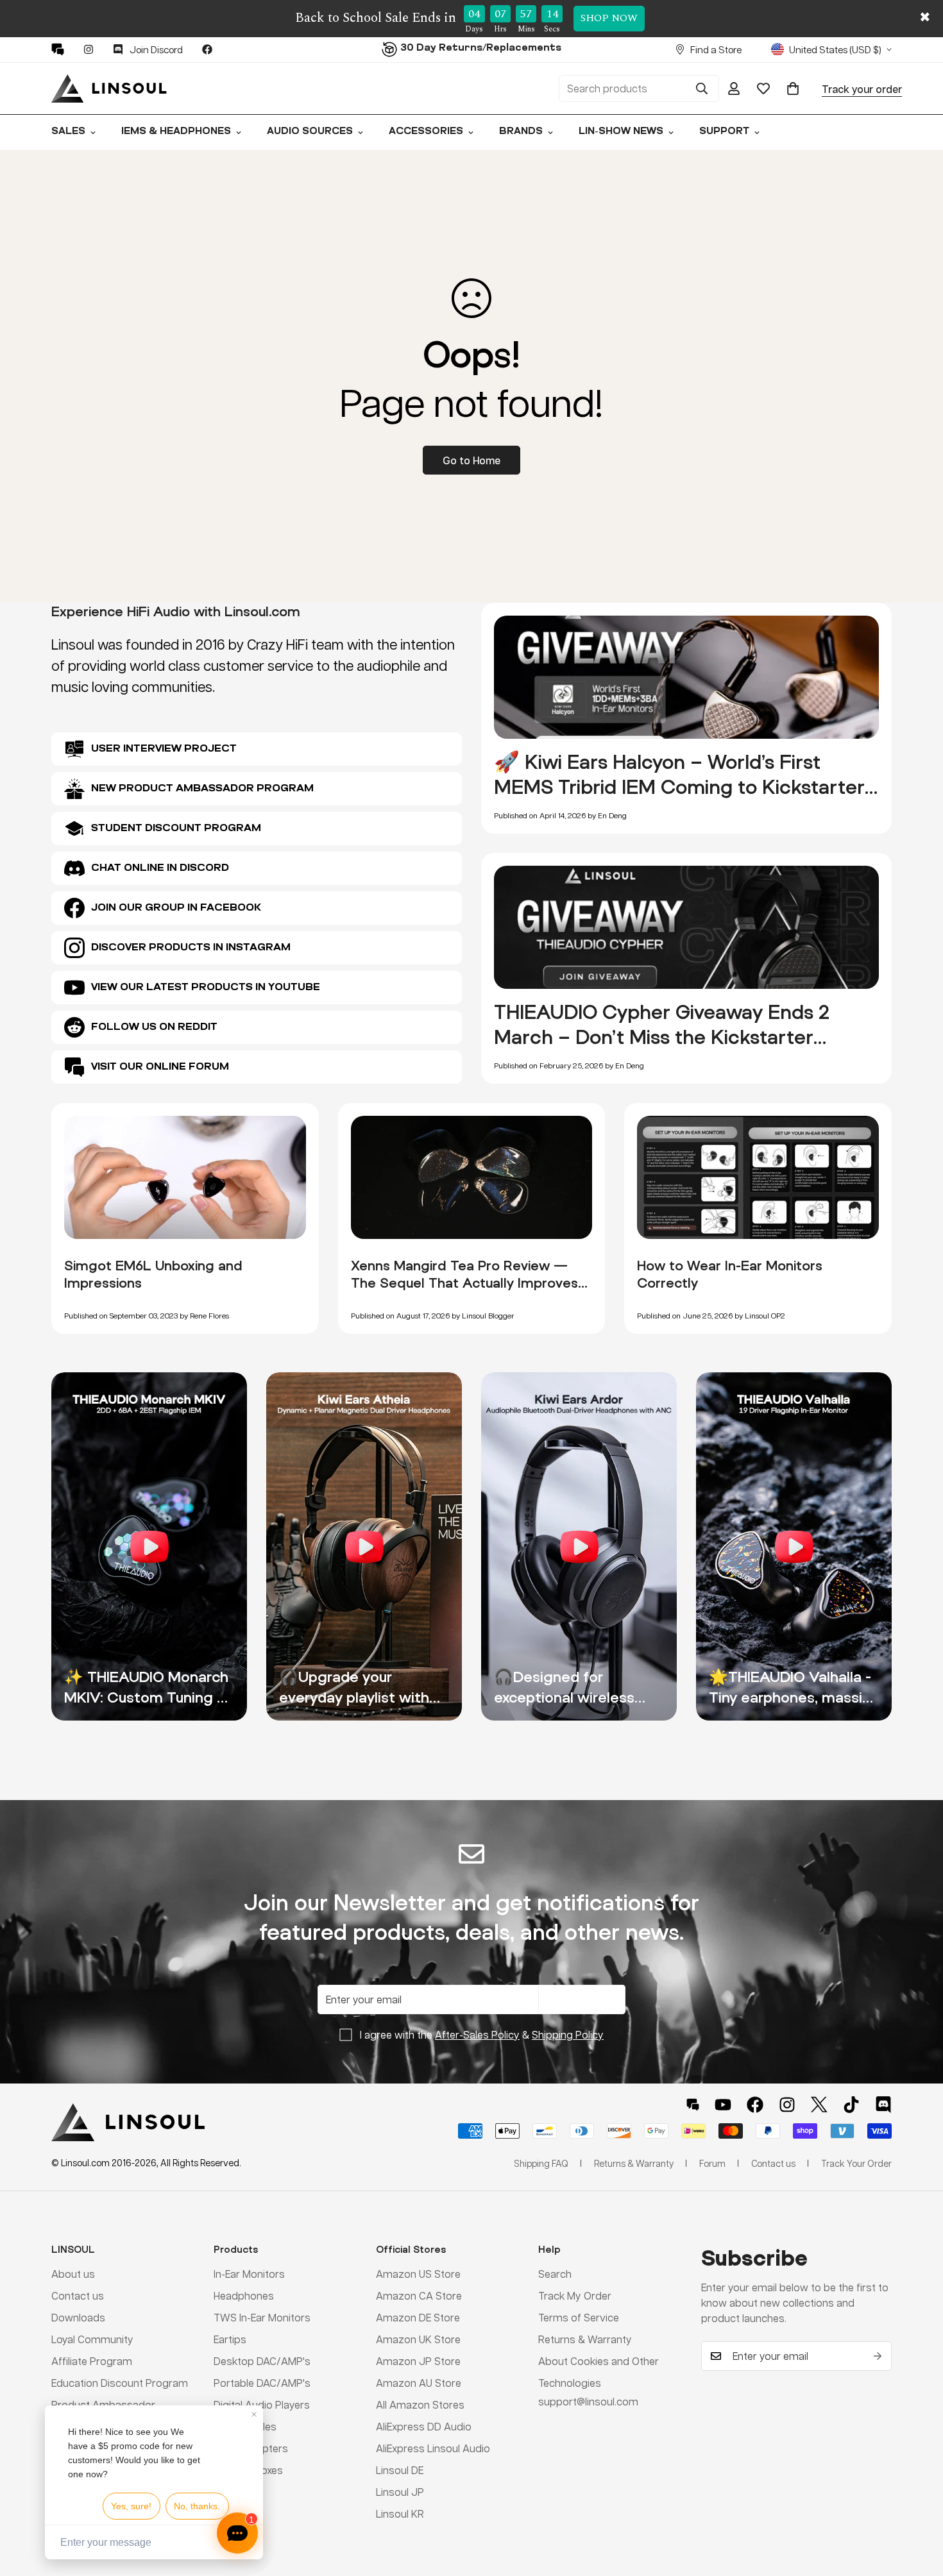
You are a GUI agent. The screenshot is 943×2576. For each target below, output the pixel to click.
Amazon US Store (418, 2274)
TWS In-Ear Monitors (262, 2317)
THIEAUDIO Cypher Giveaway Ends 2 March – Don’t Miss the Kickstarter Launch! (662, 1037)
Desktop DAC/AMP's (262, 2361)
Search (555, 2274)
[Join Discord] (883, 2105)
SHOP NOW (609, 18)
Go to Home (471, 460)
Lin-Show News (621, 132)
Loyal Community (92, 2339)
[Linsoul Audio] (109, 88)
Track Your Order (856, 2163)
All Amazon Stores (420, 2404)
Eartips (230, 2339)
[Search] (702, 88)
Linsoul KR (400, 2513)
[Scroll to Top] (918, 2506)
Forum (712, 2163)
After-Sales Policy (477, 2034)
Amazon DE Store (418, 2317)
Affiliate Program (92, 2361)
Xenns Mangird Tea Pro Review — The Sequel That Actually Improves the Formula (464, 1283)
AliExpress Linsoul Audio (433, 2448)
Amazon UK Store (418, 2339)
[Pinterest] (58, 49)
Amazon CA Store (419, 2295)
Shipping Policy (568, 2034)
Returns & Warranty (585, 2339)
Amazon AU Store (419, 2383)
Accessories (426, 132)
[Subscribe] (878, 2356)
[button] (793, 88)
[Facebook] (207, 49)
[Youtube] (723, 2105)
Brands (521, 132)
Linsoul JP (400, 2492)
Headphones (244, 2295)
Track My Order (575, 2295)
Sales (68, 132)
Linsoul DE (400, 2470)
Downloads (78, 2317)
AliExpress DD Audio (424, 2426)
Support (724, 132)
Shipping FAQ (541, 2163)
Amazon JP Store (418, 2361)
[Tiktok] (851, 2105)
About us (73, 2274)
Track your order (862, 88)
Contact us (78, 2295)
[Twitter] (819, 2105)
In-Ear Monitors (249, 2274)
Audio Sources (310, 132)
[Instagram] (89, 49)
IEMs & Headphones (176, 132)
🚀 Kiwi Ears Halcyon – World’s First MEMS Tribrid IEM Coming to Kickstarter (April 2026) (679, 787)
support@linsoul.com (588, 2401)
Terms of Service (579, 2317)
